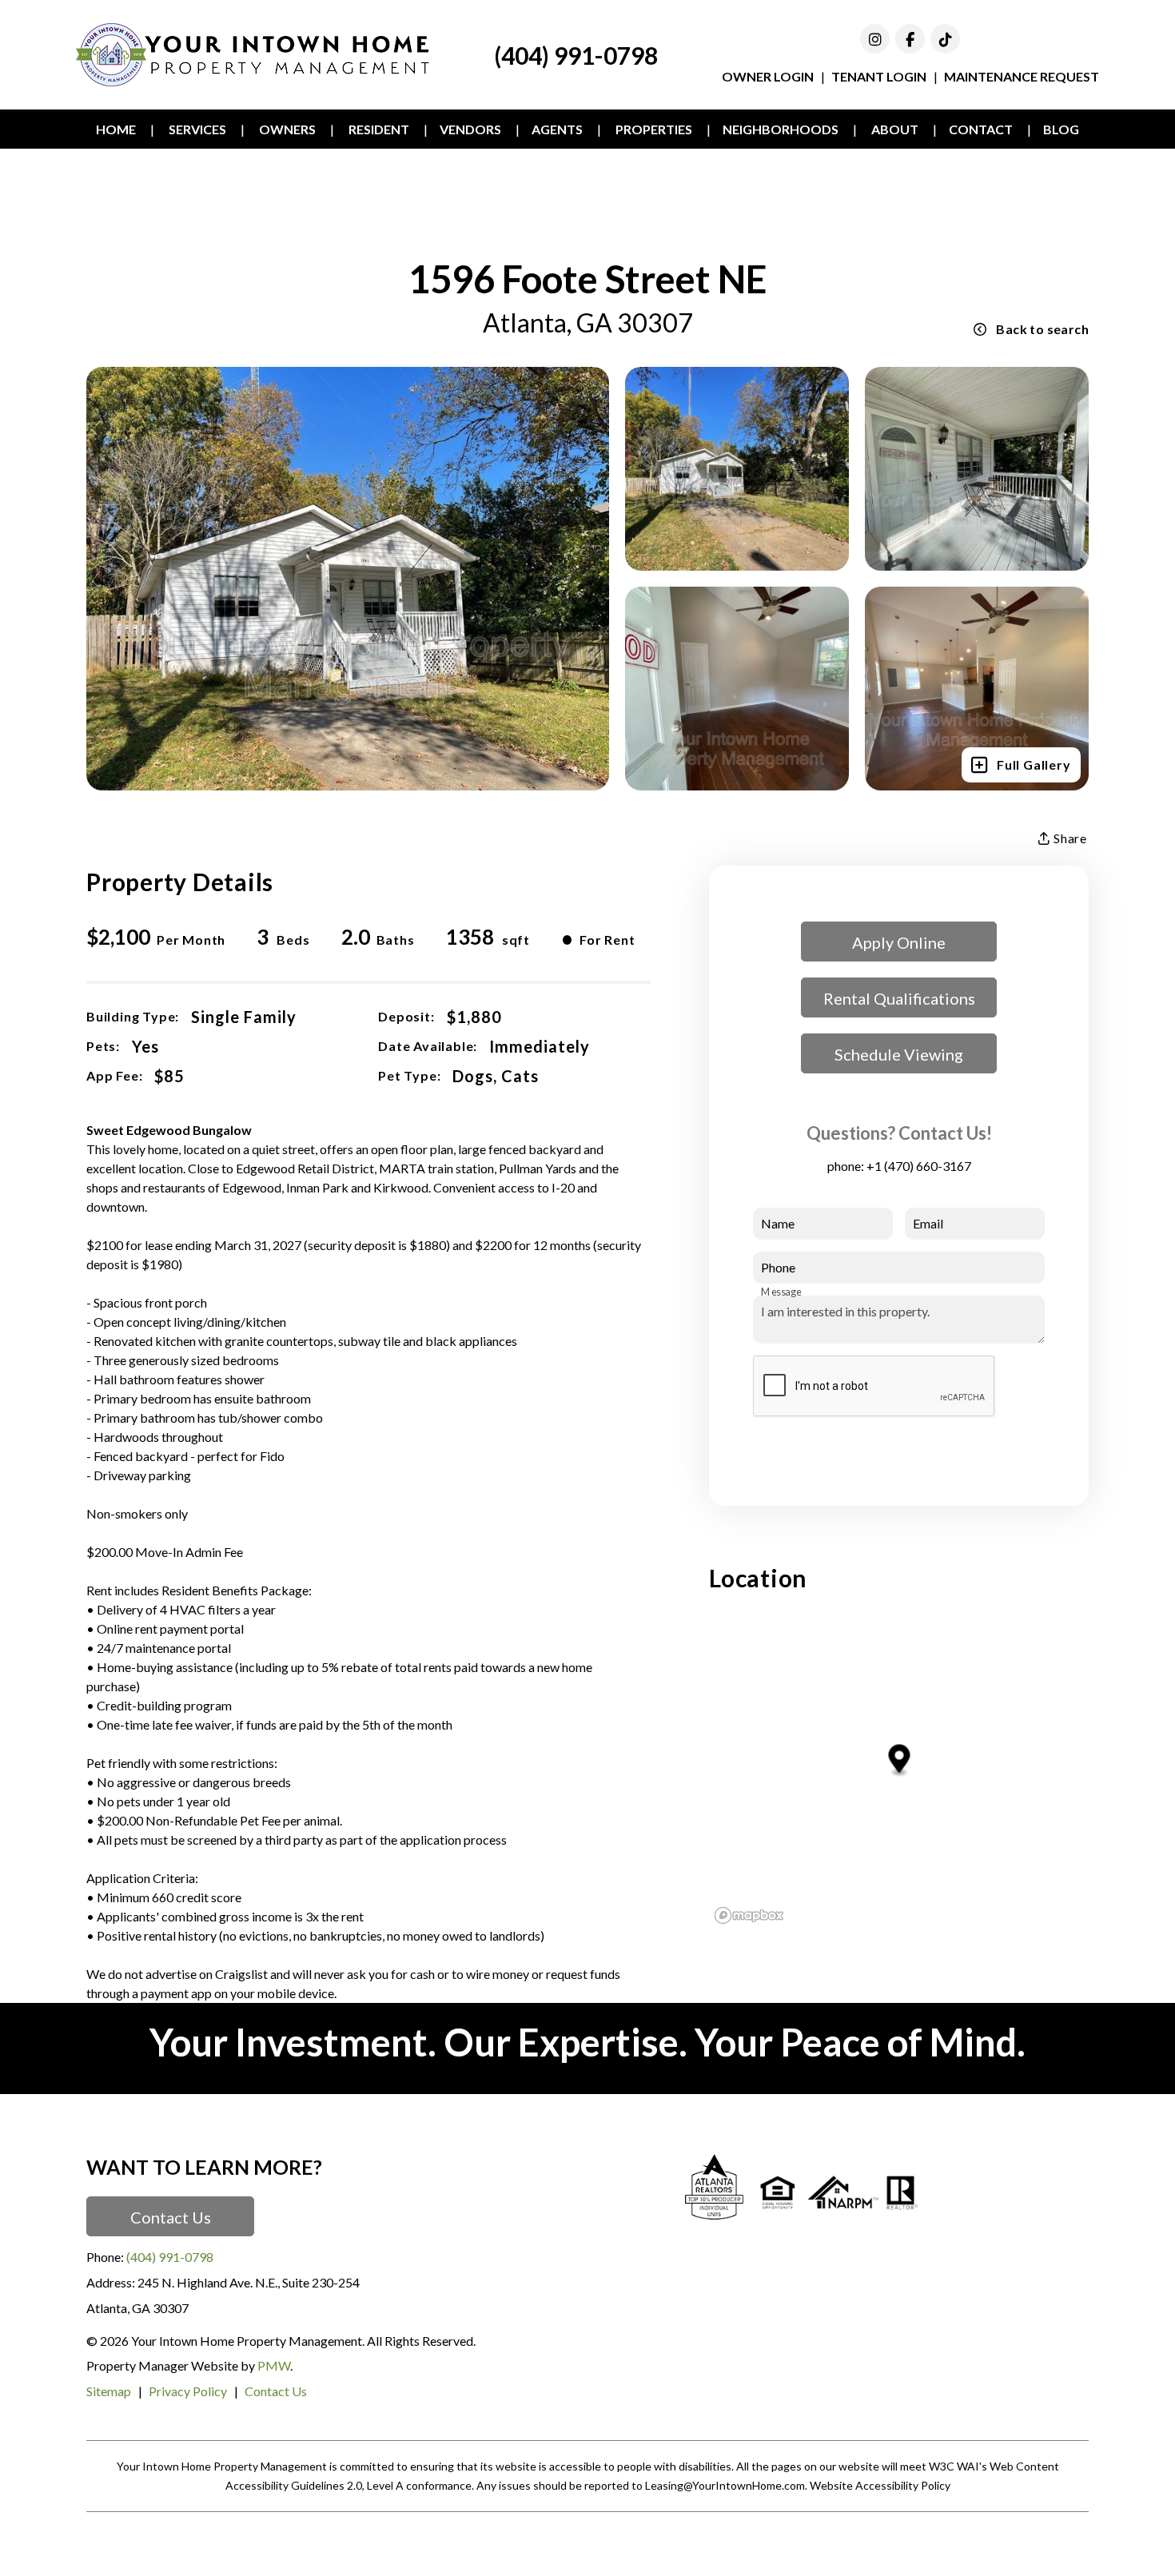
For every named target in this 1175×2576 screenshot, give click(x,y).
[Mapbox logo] (749, 1915)
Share (1069, 838)
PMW (274, 2365)
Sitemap (109, 2391)
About (895, 129)
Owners (287, 129)
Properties (654, 129)
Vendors (470, 129)
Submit (1011, 1446)
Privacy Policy (188, 2391)
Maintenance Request (1022, 76)
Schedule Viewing (899, 1054)
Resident (379, 129)
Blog (1061, 129)
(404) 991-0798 (576, 55)
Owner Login (768, 76)
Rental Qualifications (899, 998)
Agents (557, 129)
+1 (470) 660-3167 (919, 1166)
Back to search (1042, 329)
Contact (981, 129)
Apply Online (899, 942)
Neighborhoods (781, 129)
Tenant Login (879, 76)
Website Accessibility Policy (880, 2485)
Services (197, 129)
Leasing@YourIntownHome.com (725, 2485)
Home (116, 129)
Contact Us (171, 2217)
